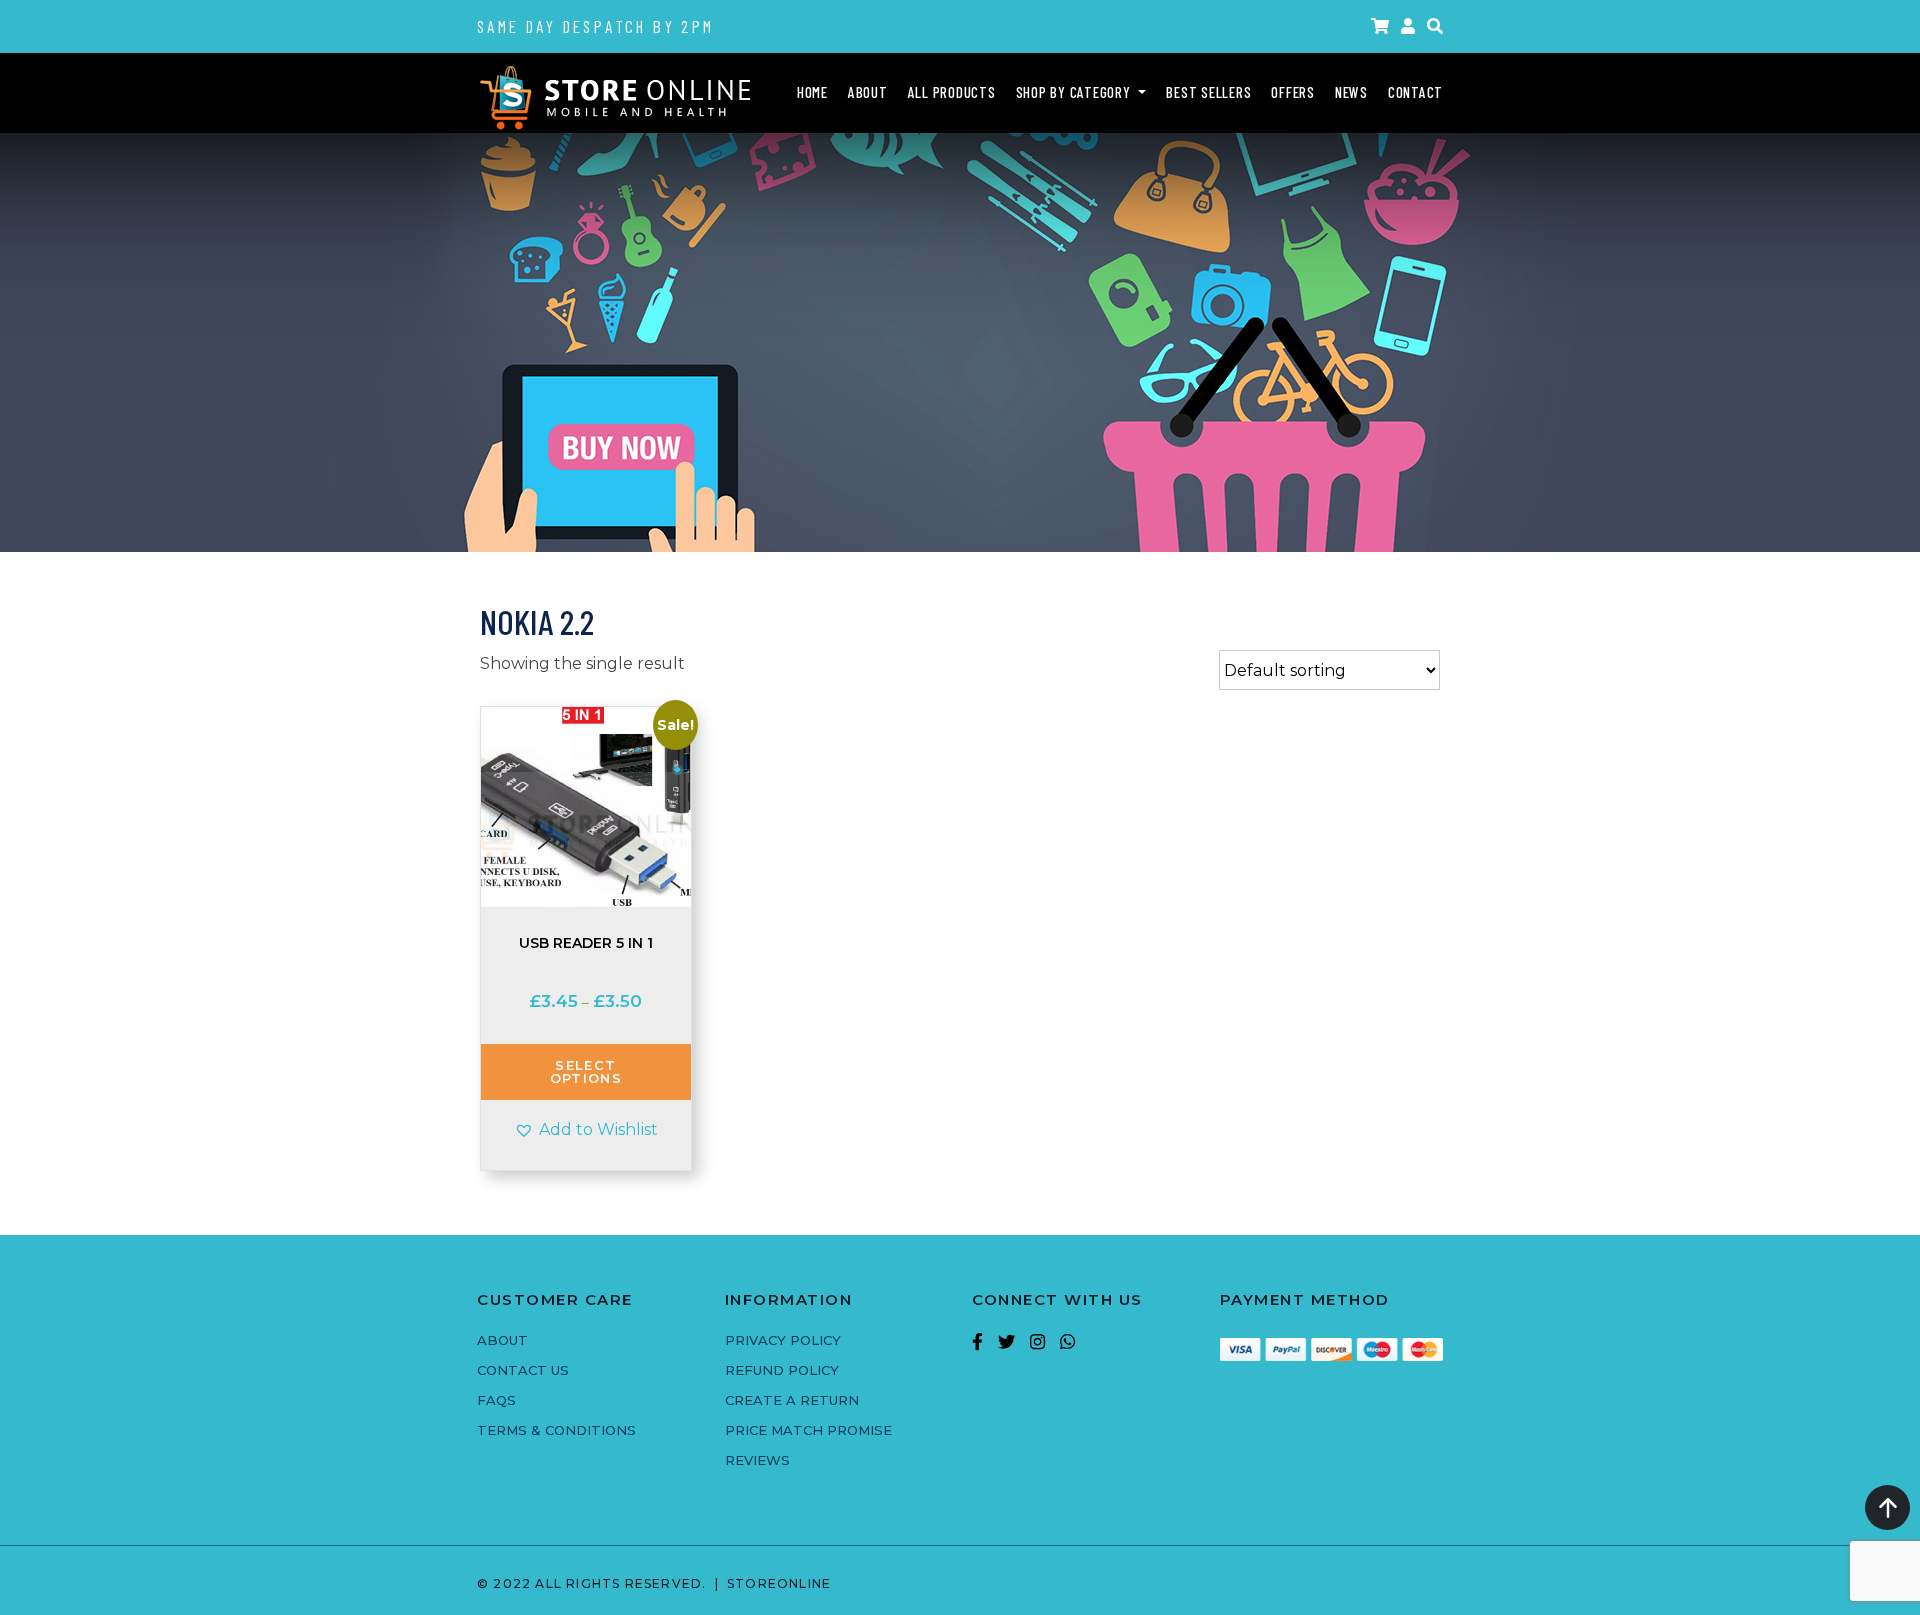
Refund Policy (782, 1370)
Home (812, 92)
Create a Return (792, 1400)
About (502, 1340)
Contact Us (523, 1370)
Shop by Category (1075, 92)
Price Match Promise (808, 1430)
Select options (586, 1071)
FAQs (496, 1400)
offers (1293, 92)
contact (1415, 92)
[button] (1435, 26)
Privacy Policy (783, 1340)
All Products (952, 92)
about (868, 92)
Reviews (757, 1460)
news (1351, 92)
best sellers (1208, 92)
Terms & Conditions (556, 1430)
